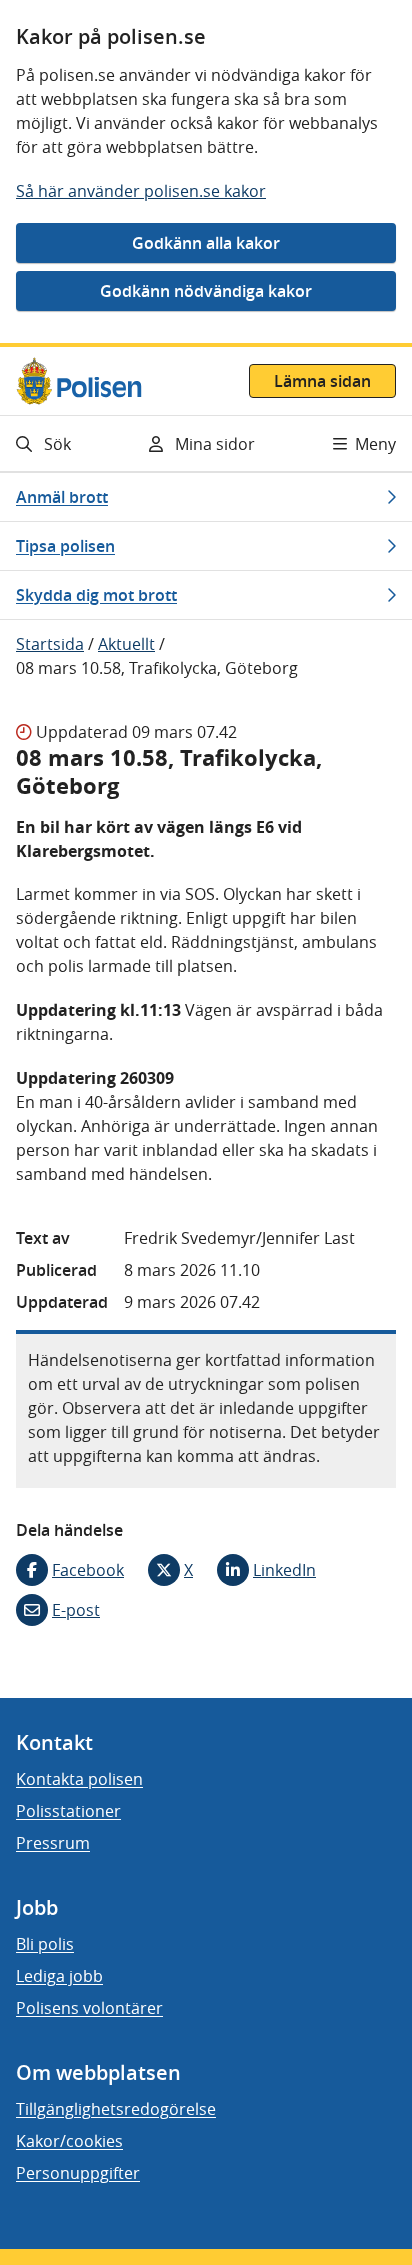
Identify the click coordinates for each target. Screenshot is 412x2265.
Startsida (50, 644)
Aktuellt (126, 644)
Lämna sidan (322, 381)
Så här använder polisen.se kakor (141, 191)
